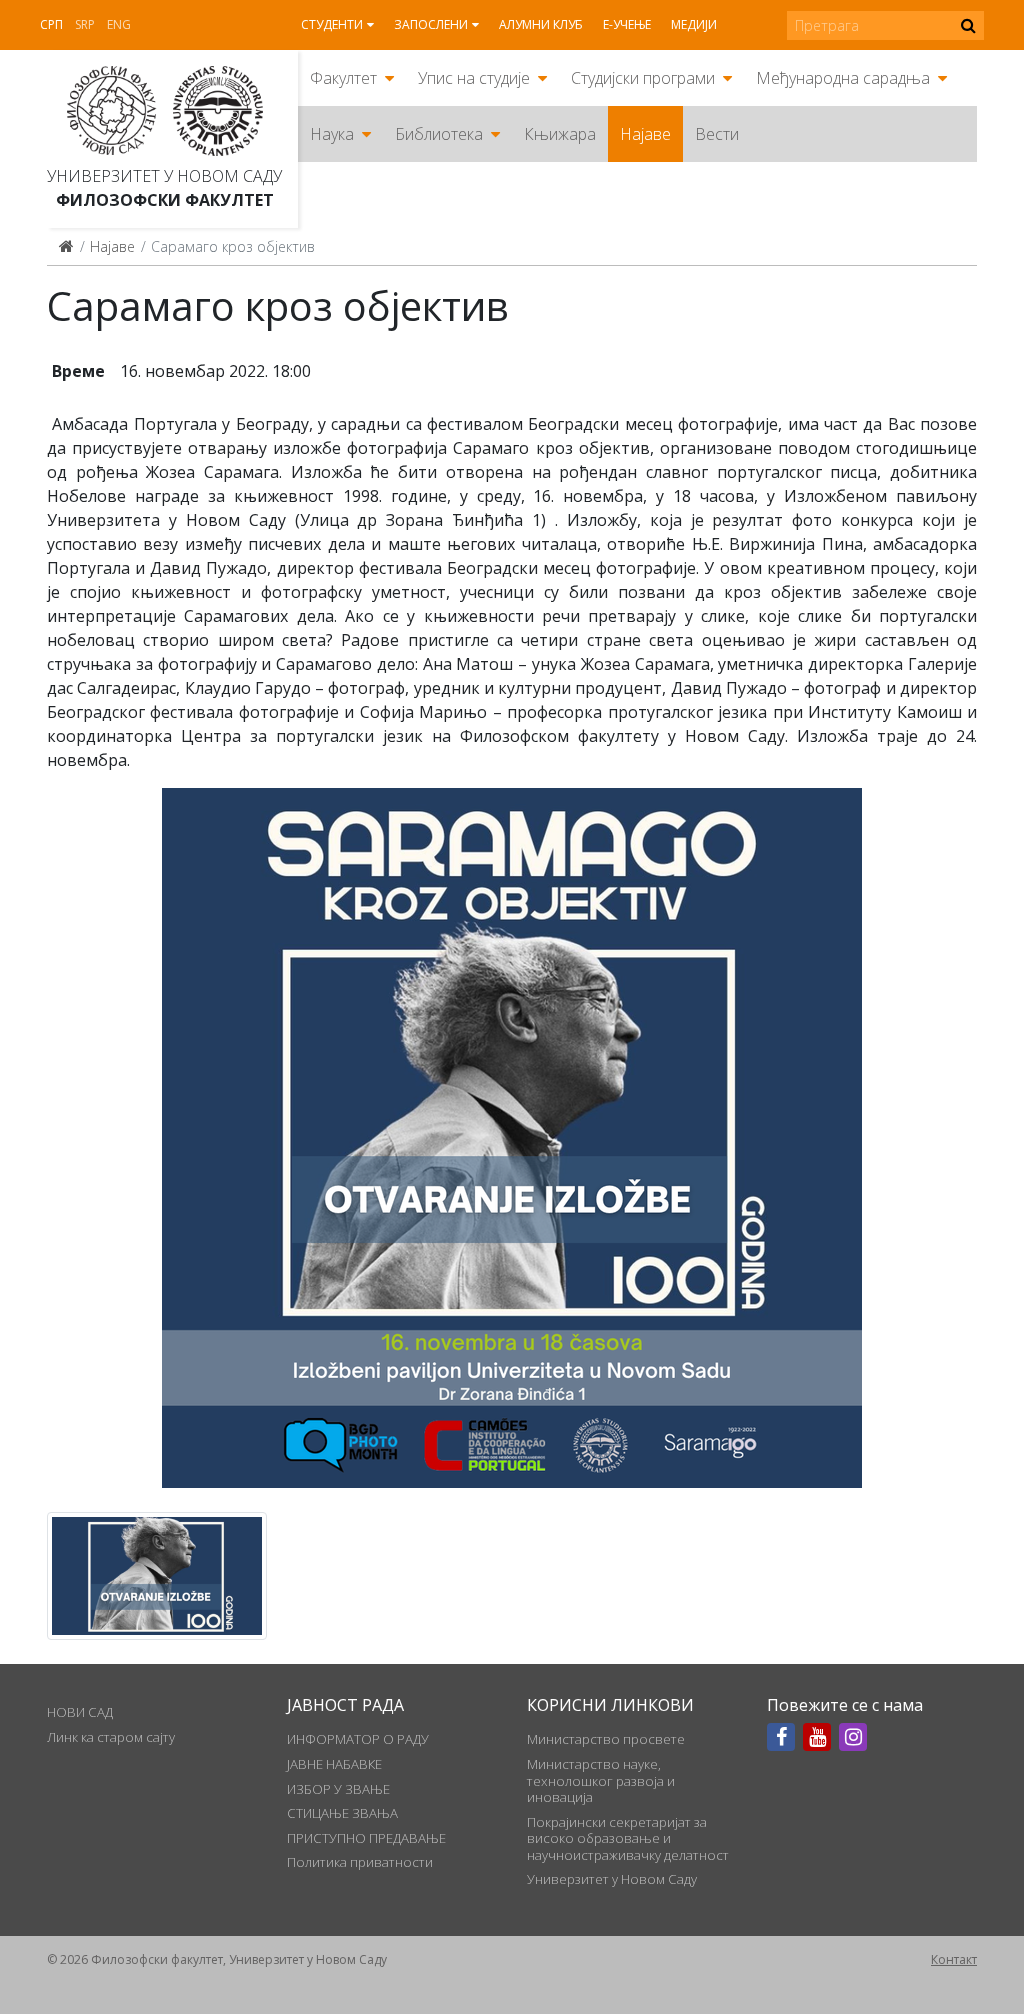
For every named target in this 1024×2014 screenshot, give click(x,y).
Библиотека (439, 134)
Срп (51, 24)
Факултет (343, 78)
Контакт (954, 1959)
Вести (717, 134)
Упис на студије (474, 78)
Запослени (431, 24)
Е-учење (627, 24)
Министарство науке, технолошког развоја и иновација (601, 1780)
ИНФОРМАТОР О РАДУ (358, 1739)
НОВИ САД (80, 1712)
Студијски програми (643, 78)
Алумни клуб (541, 24)
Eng (119, 24)
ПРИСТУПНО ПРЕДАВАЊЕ (366, 1838)
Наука (332, 134)
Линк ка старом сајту (111, 1737)
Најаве (645, 134)
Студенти (332, 24)
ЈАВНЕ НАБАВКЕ (334, 1764)
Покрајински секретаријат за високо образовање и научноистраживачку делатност (628, 1838)
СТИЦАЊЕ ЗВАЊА (342, 1813)
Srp (85, 24)
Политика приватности (360, 1862)
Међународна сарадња (843, 78)
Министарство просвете (606, 1739)
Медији (694, 24)
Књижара (560, 134)
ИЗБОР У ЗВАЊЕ (338, 1789)
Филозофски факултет (165, 200)
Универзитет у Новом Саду (164, 176)
